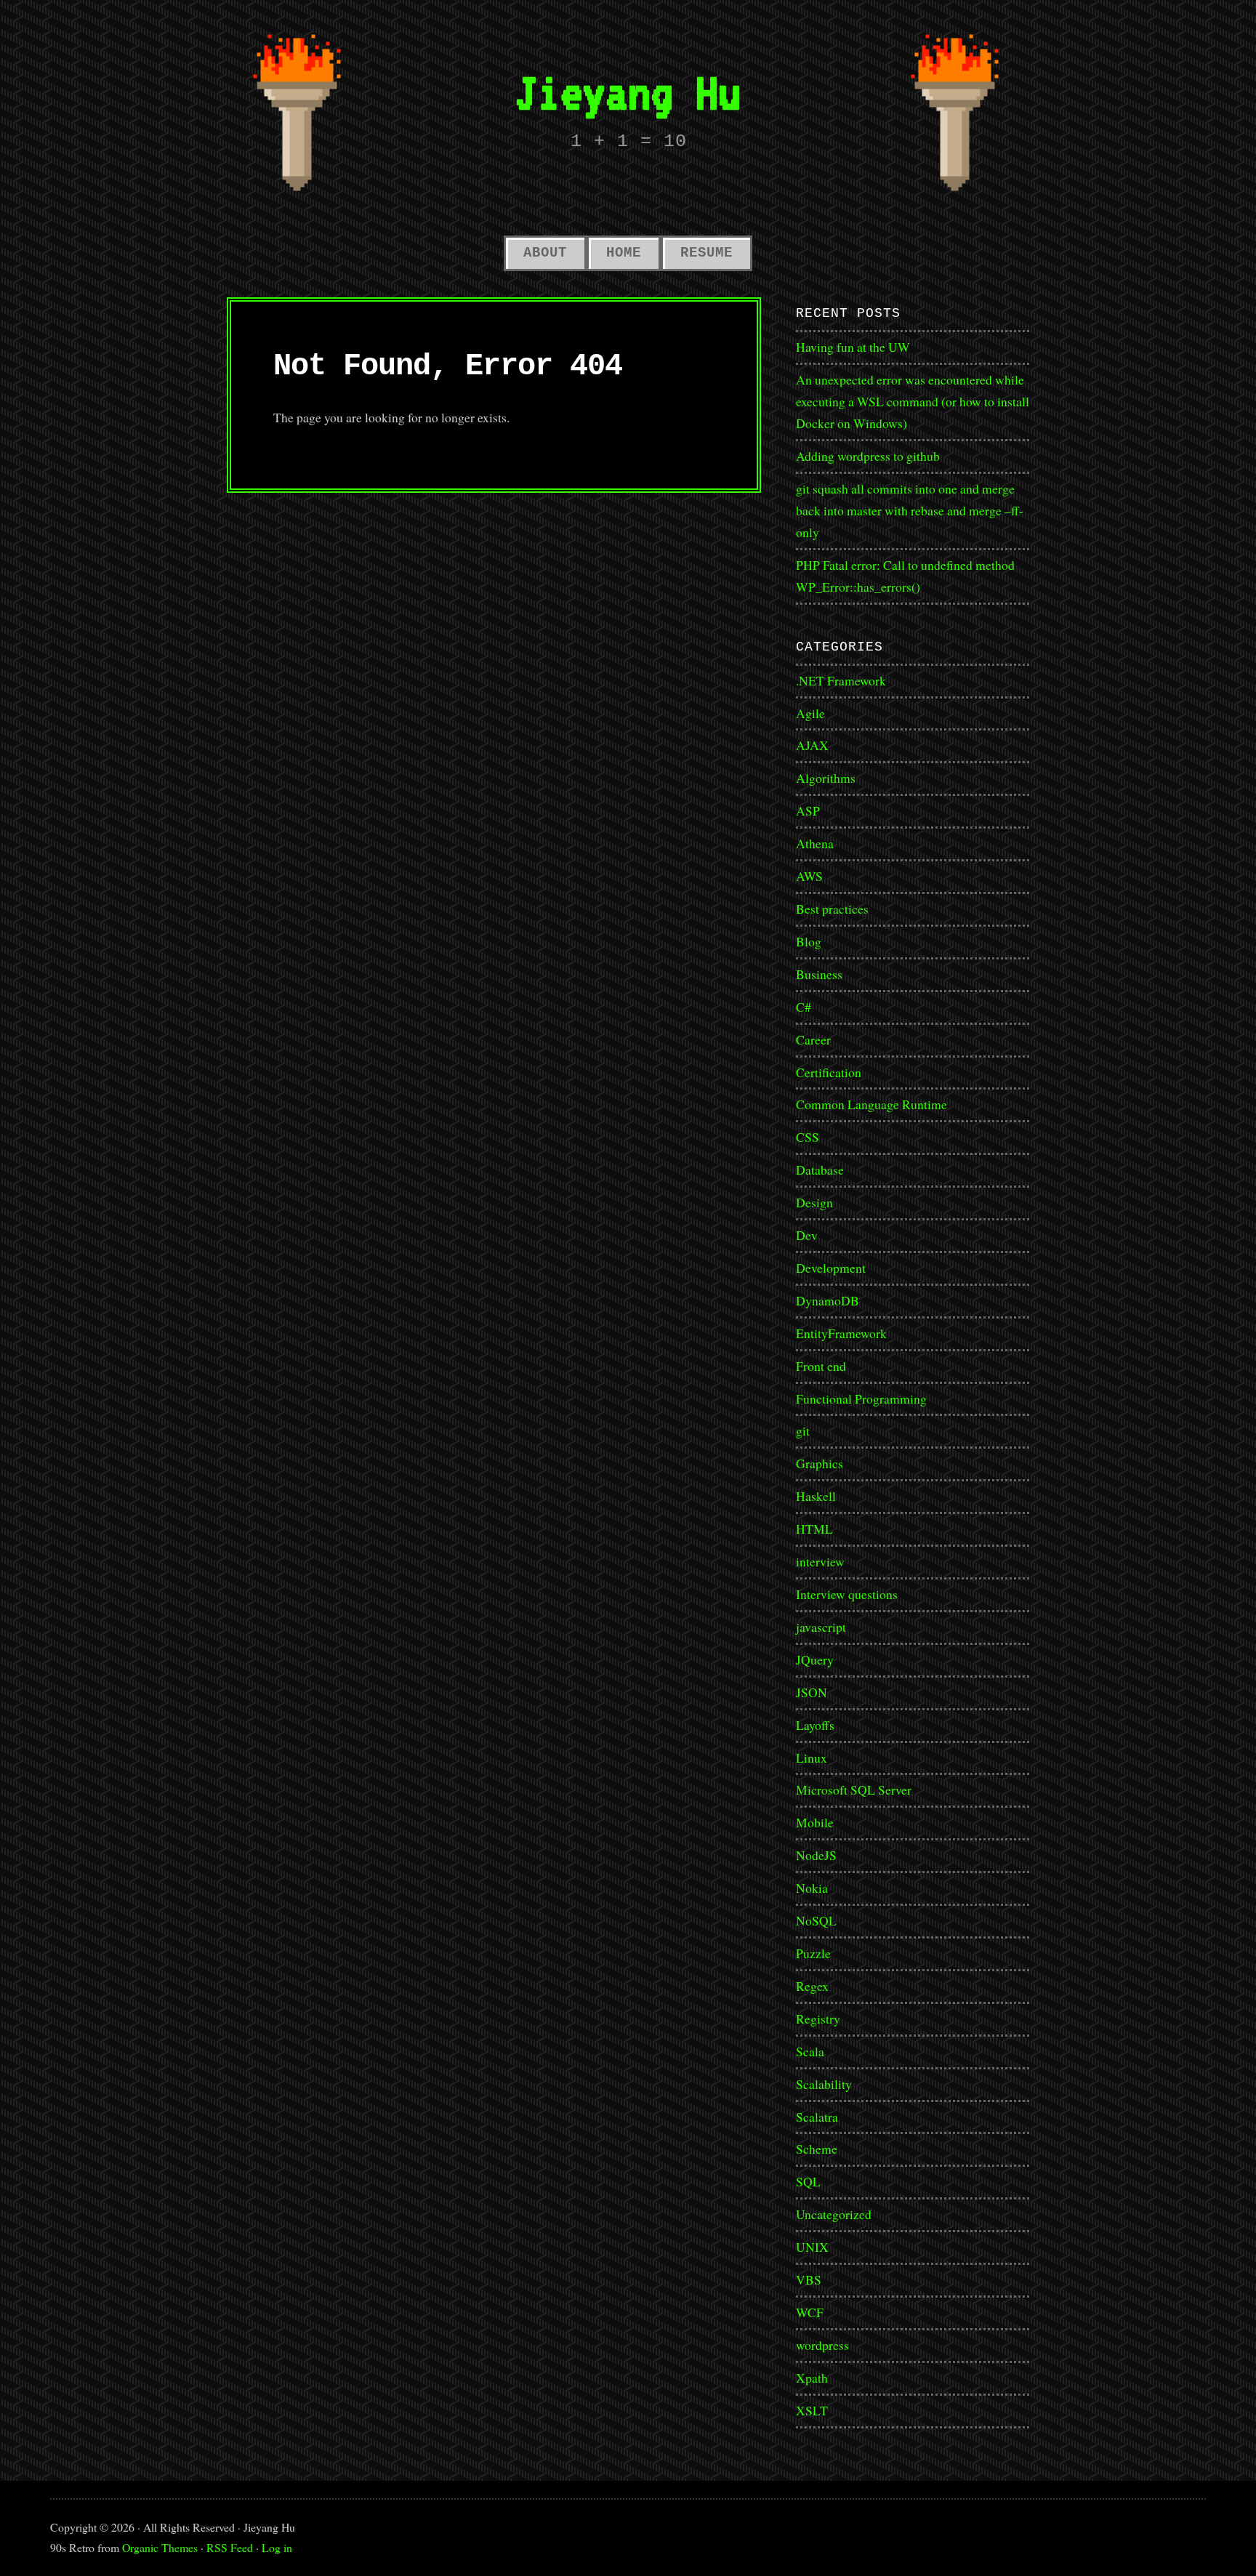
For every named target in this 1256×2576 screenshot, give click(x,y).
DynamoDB (828, 1300)
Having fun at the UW (853, 347)
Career (813, 1039)
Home (624, 253)
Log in (277, 2547)
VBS (809, 2279)
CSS (808, 1137)
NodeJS (816, 1855)
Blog (809, 941)
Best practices (832, 909)
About (545, 253)
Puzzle (813, 1953)
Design (814, 1202)
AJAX (812, 745)
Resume (706, 253)
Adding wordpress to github (868, 456)
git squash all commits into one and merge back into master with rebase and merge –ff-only (910, 510)
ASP (808, 810)
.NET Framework (841, 680)
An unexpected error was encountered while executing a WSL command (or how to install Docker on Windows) (913, 401)
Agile (810, 713)
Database (820, 1170)
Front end (821, 1366)
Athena (815, 843)
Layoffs (815, 1725)
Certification (829, 1072)
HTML (814, 1529)
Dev (807, 1235)
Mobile (815, 1822)
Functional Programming (861, 1398)
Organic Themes (160, 2547)
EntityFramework (841, 1333)
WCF (810, 2312)
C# (804, 1007)
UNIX (812, 2247)
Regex (812, 1986)
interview (820, 1561)
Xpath (812, 2378)
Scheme (817, 2149)
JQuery (815, 1659)
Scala (810, 2051)
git (803, 1430)
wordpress (822, 2345)
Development (831, 1268)
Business (819, 974)
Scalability (824, 2084)
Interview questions (847, 1594)
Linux (812, 1758)
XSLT (812, 2410)
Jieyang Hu (628, 92)
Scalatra (817, 2117)
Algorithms (826, 778)
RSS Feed (230, 2547)
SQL (808, 2181)
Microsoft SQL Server (854, 1790)
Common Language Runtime (871, 1104)
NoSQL (816, 1920)
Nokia (812, 1888)
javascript (821, 1627)
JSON (812, 1692)
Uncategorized (834, 2214)
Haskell (816, 1496)
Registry (818, 2018)
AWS (809, 876)
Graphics (820, 1463)
